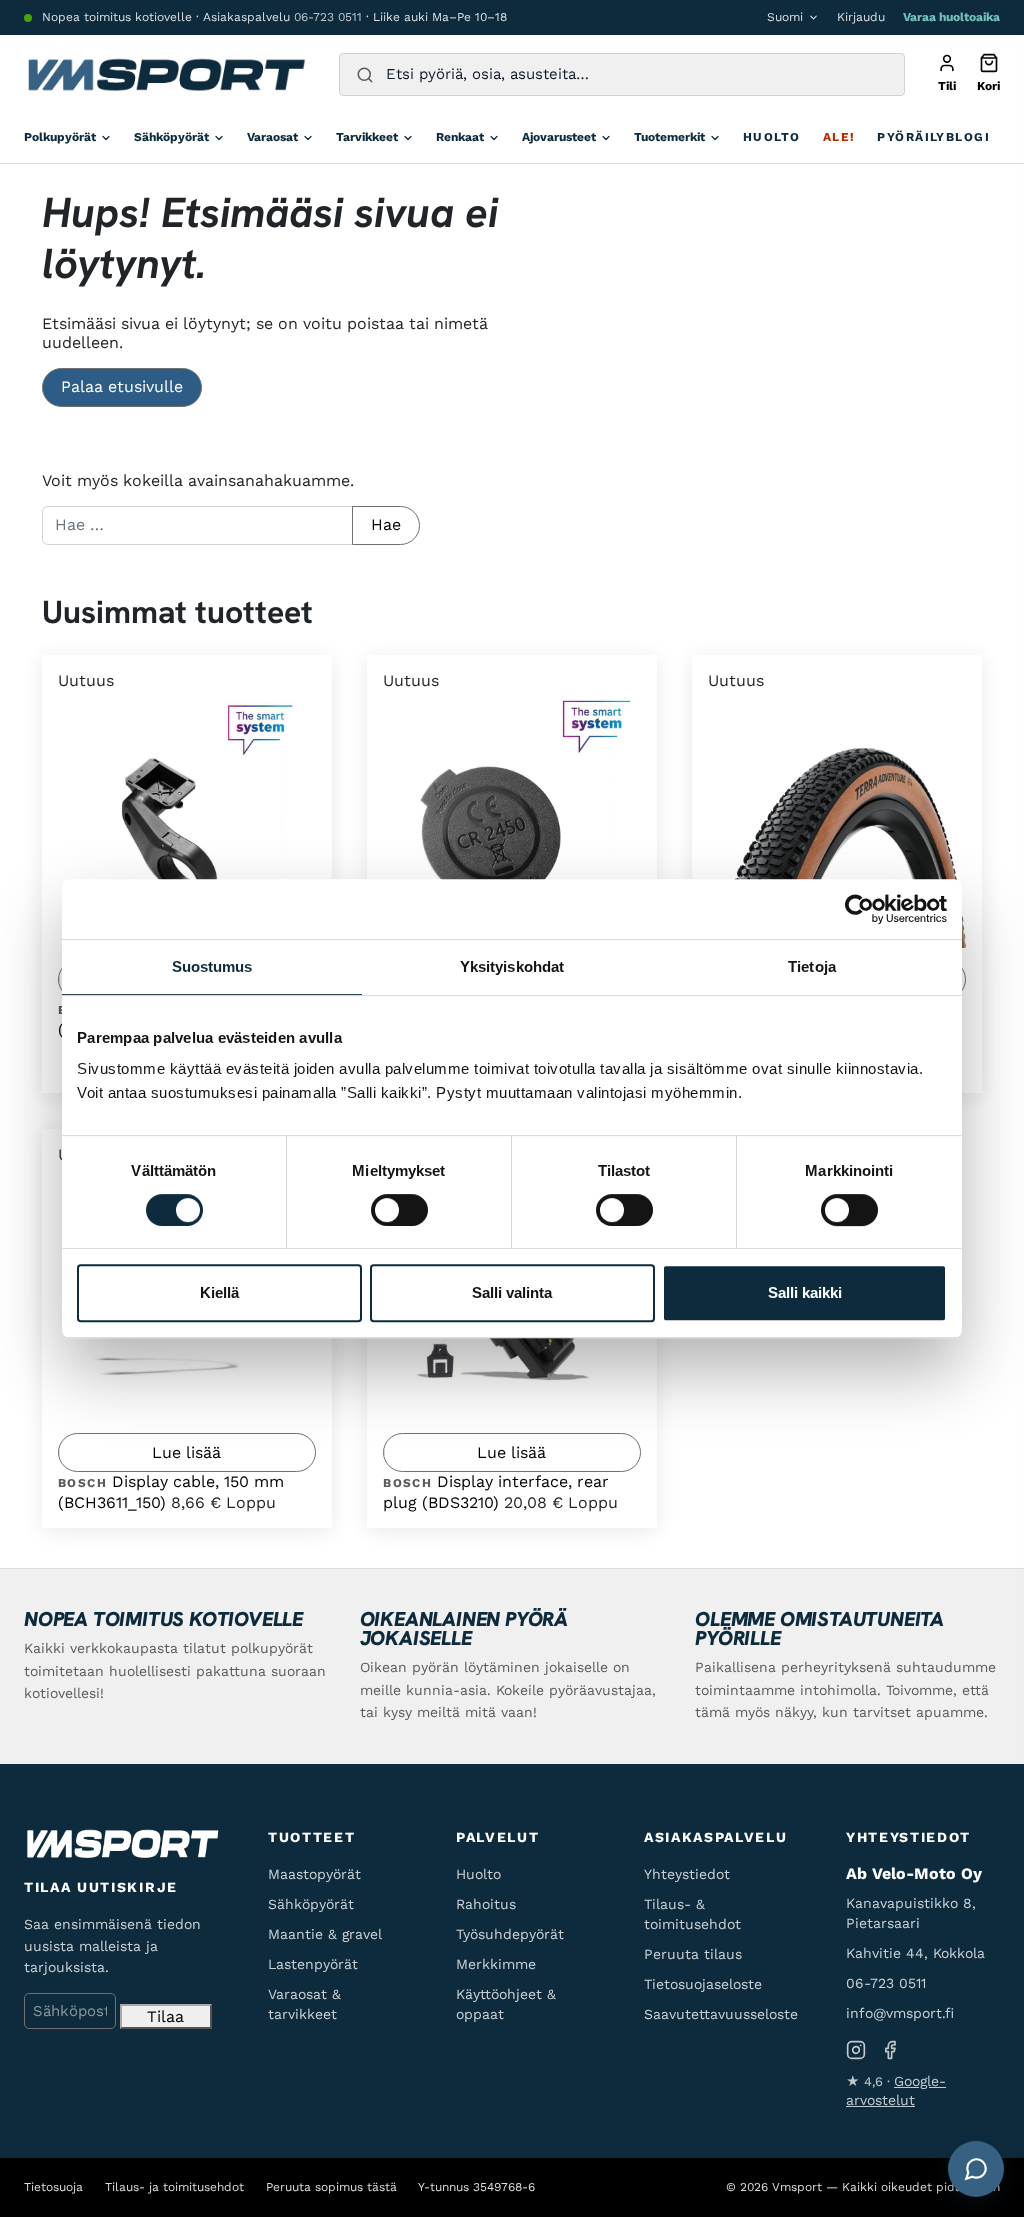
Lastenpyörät (313, 1964)
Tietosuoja (53, 2187)
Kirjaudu (861, 17)
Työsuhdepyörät (510, 1934)
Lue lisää (186, 1452)
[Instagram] (856, 2049)
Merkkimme (496, 1964)
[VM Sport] (165, 75)
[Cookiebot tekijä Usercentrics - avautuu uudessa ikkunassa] (859, 909)
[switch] (399, 1210)
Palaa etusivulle (122, 386)
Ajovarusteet (559, 137)
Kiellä (219, 1292)
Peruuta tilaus (693, 1954)
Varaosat (272, 137)
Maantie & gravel (325, 1934)
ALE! (839, 137)
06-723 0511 (328, 17)
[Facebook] (890, 2049)
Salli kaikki (805, 1292)
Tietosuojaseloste (703, 1984)
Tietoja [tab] (812, 966)
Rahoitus (486, 1904)
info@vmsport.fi (900, 2013)
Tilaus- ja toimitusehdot (174, 2187)
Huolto (772, 137)
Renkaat (460, 137)
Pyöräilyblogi (933, 137)
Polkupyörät (60, 137)
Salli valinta (512, 1292)
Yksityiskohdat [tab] (512, 966)
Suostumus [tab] (212, 966)
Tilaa (165, 2016)
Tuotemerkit (669, 137)
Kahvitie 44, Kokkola (915, 1953)
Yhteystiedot (687, 1874)
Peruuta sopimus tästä (331, 2187)
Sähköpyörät (171, 137)
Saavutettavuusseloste (721, 2014)
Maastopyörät (314, 1874)
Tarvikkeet (367, 137)
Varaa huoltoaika (951, 17)
